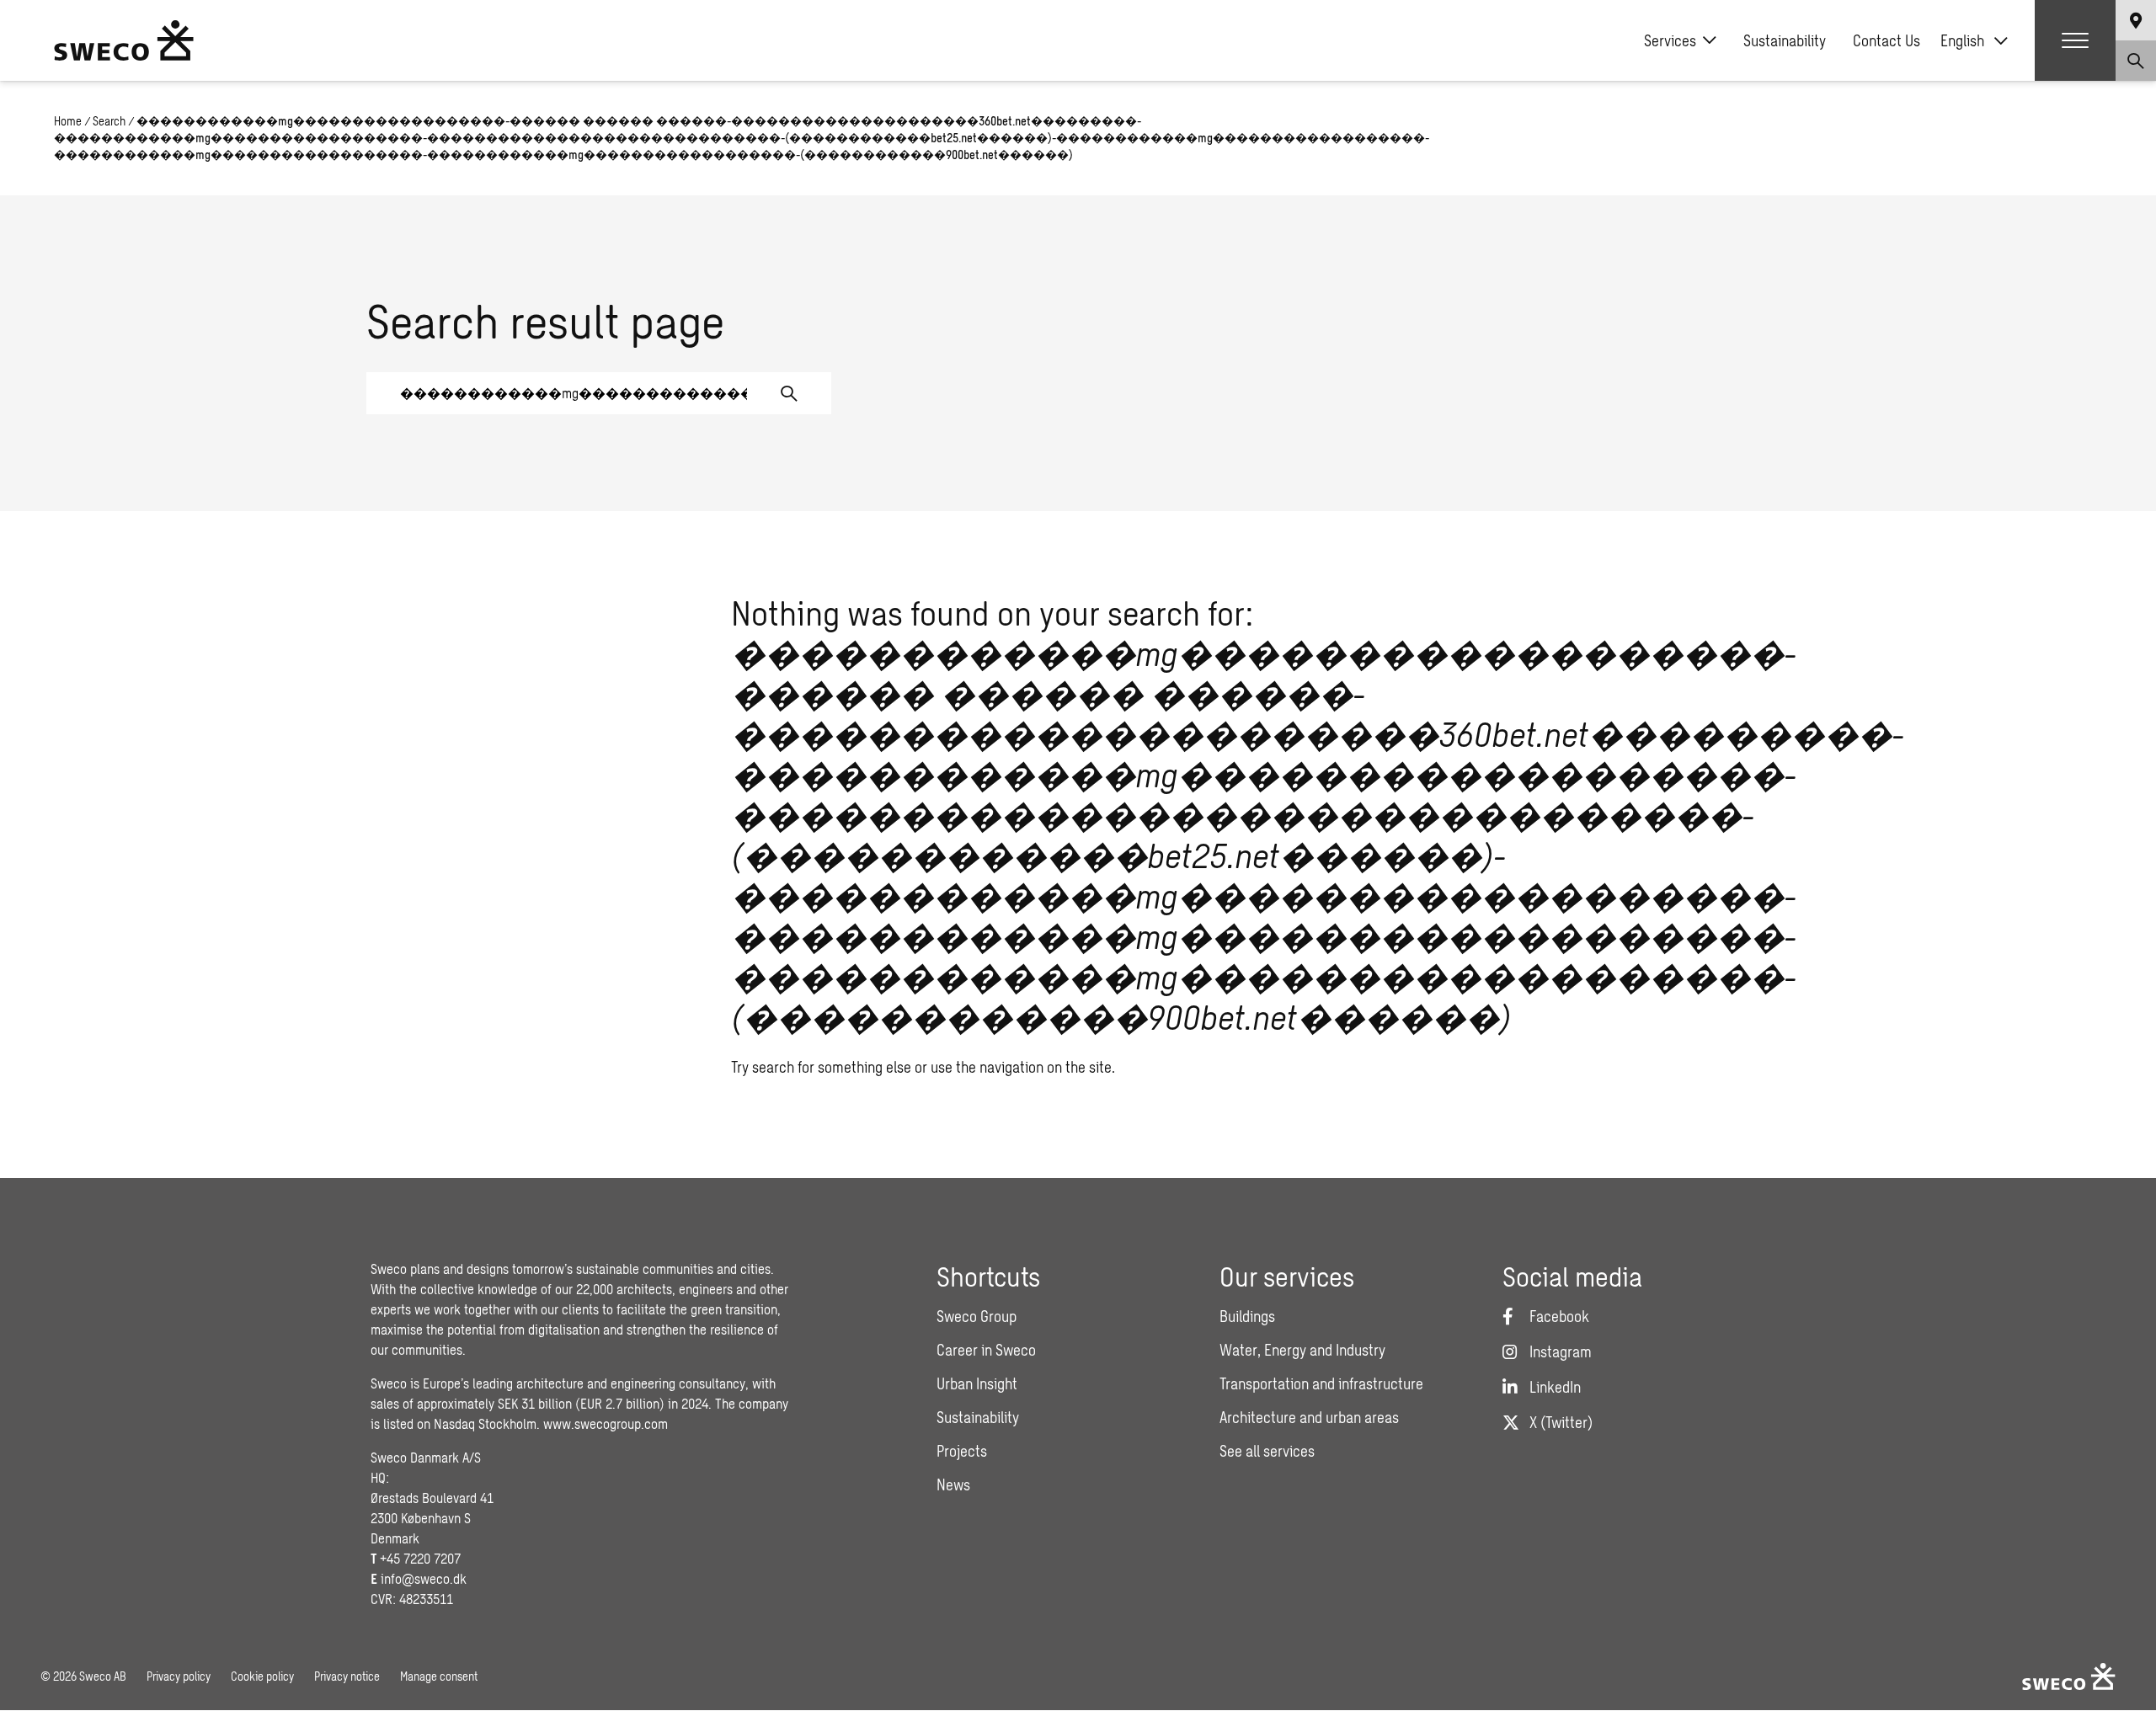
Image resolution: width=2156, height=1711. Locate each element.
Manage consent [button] (439, 1676)
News (953, 1484)
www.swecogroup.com (606, 1423)
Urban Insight (977, 1383)
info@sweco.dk (424, 1578)
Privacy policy (179, 1676)
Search (109, 121)
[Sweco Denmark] (124, 40)
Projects (962, 1451)
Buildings (1247, 1316)
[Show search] (2136, 61)
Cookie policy (262, 1676)
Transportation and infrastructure (1321, 1383)
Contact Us (1886, 40)
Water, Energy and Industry (1302, 1350)
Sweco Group (977, 1316)
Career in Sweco (986, 1350)
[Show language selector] (2136, 20)
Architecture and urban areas (1309, 1417)
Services (1670, 40)
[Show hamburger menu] (2075, 40)
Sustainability (1785, 40)
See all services (1267, 1451)
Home (68, 121)
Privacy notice (347, 1676)
